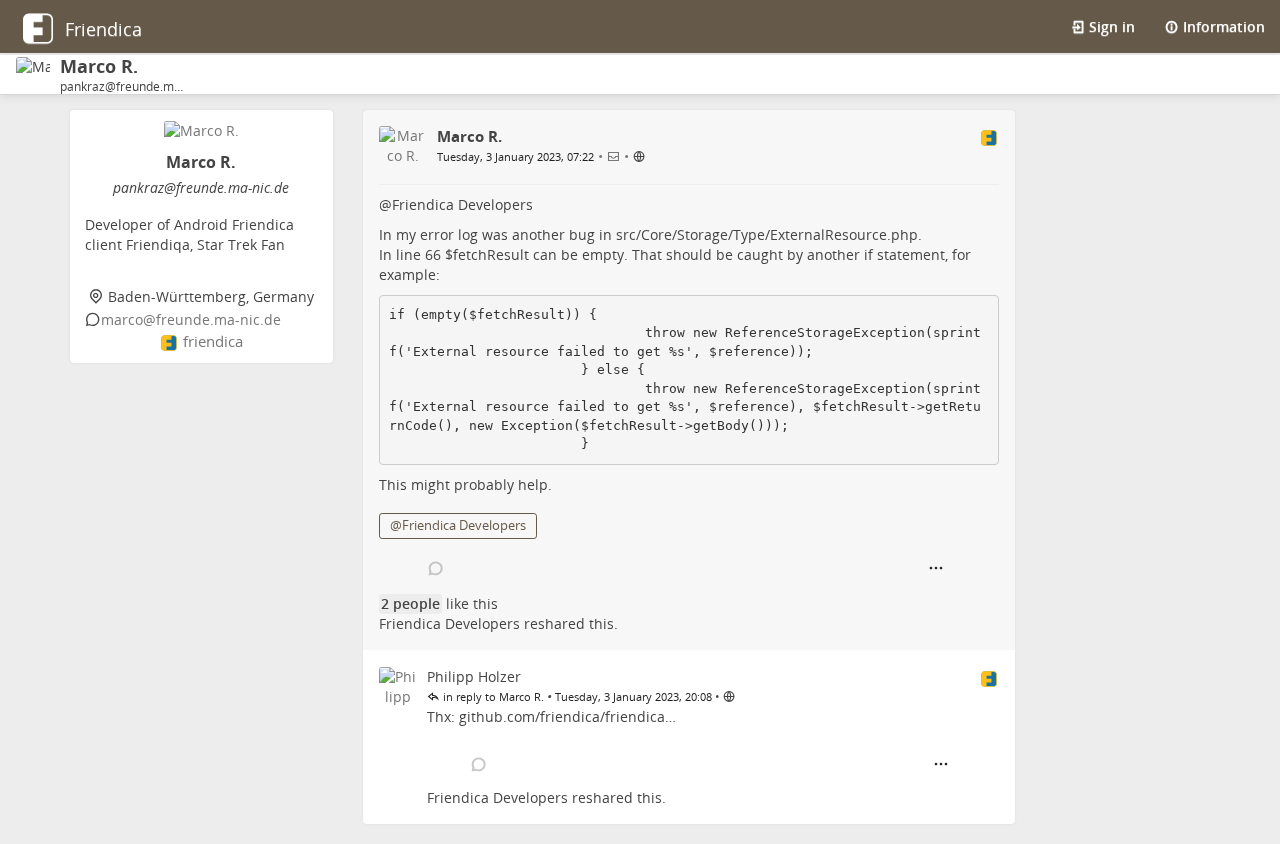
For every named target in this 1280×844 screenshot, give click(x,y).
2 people (410, 603)
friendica (213, 341)
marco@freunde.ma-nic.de (191, 319)
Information (1222, 26)
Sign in (1110, 26)
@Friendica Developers (458, 525)
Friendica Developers (462, 204)
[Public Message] (639, 155)
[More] (936, 568)
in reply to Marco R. (492, 696)
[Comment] (436, 568)
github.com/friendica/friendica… (567, 716)
